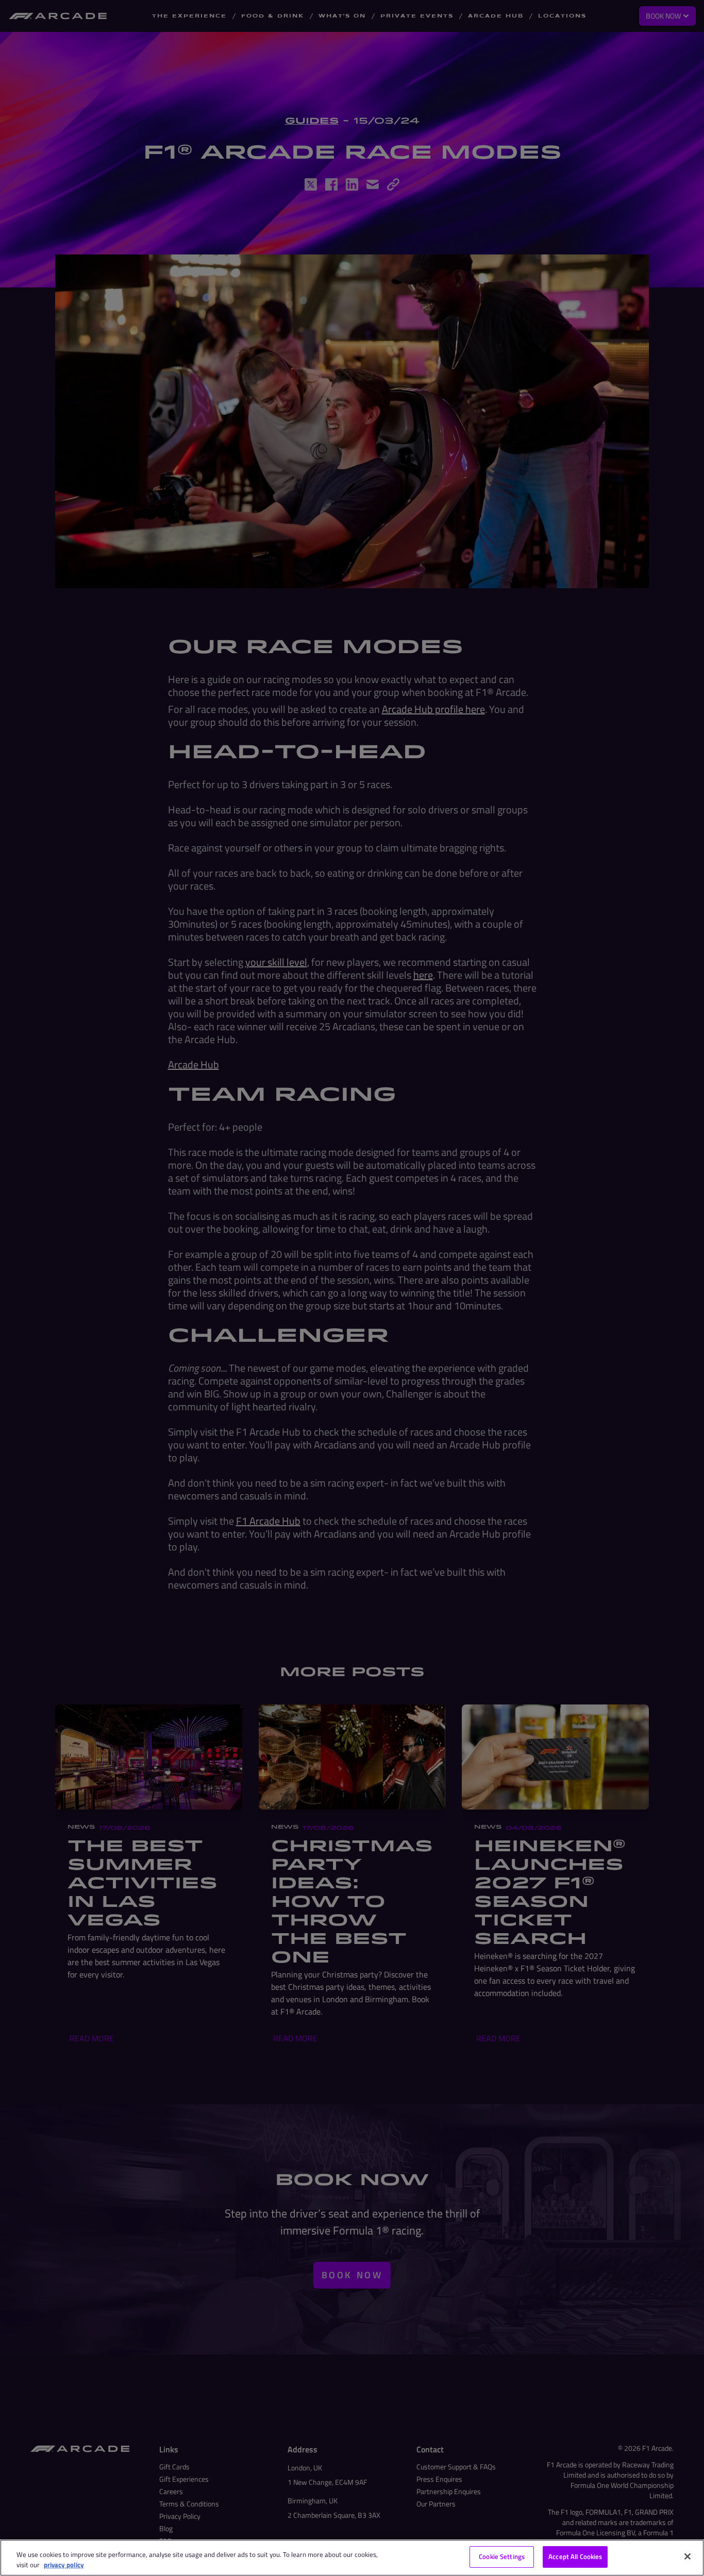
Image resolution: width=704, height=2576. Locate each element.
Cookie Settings (502, 2556)
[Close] (688, 2556)
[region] (352, 2558)
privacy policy (64, 2565)
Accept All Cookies (575, 2556)
